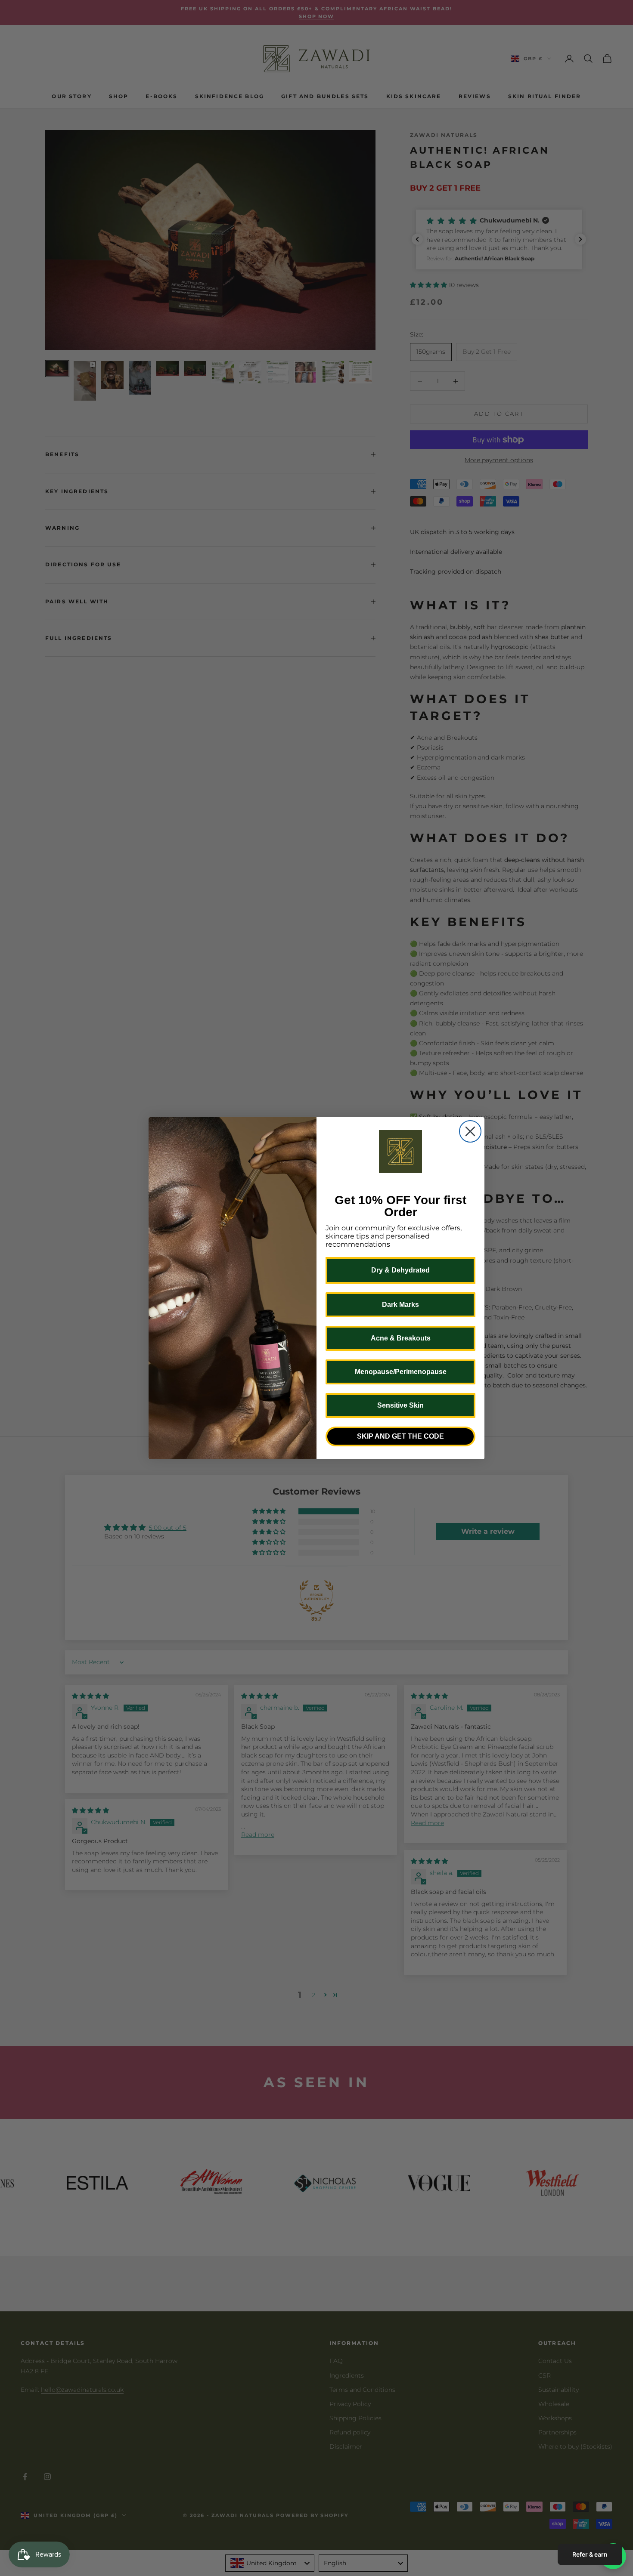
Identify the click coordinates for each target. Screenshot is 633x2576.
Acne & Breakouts (401, 1338)
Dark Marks (400, 1305)
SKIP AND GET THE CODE (400, 1436)
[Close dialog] (470, 1131)
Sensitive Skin (400, 1405)
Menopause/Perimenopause (401, 1372)
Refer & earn (590, 2554)
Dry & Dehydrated (400, 1270)
